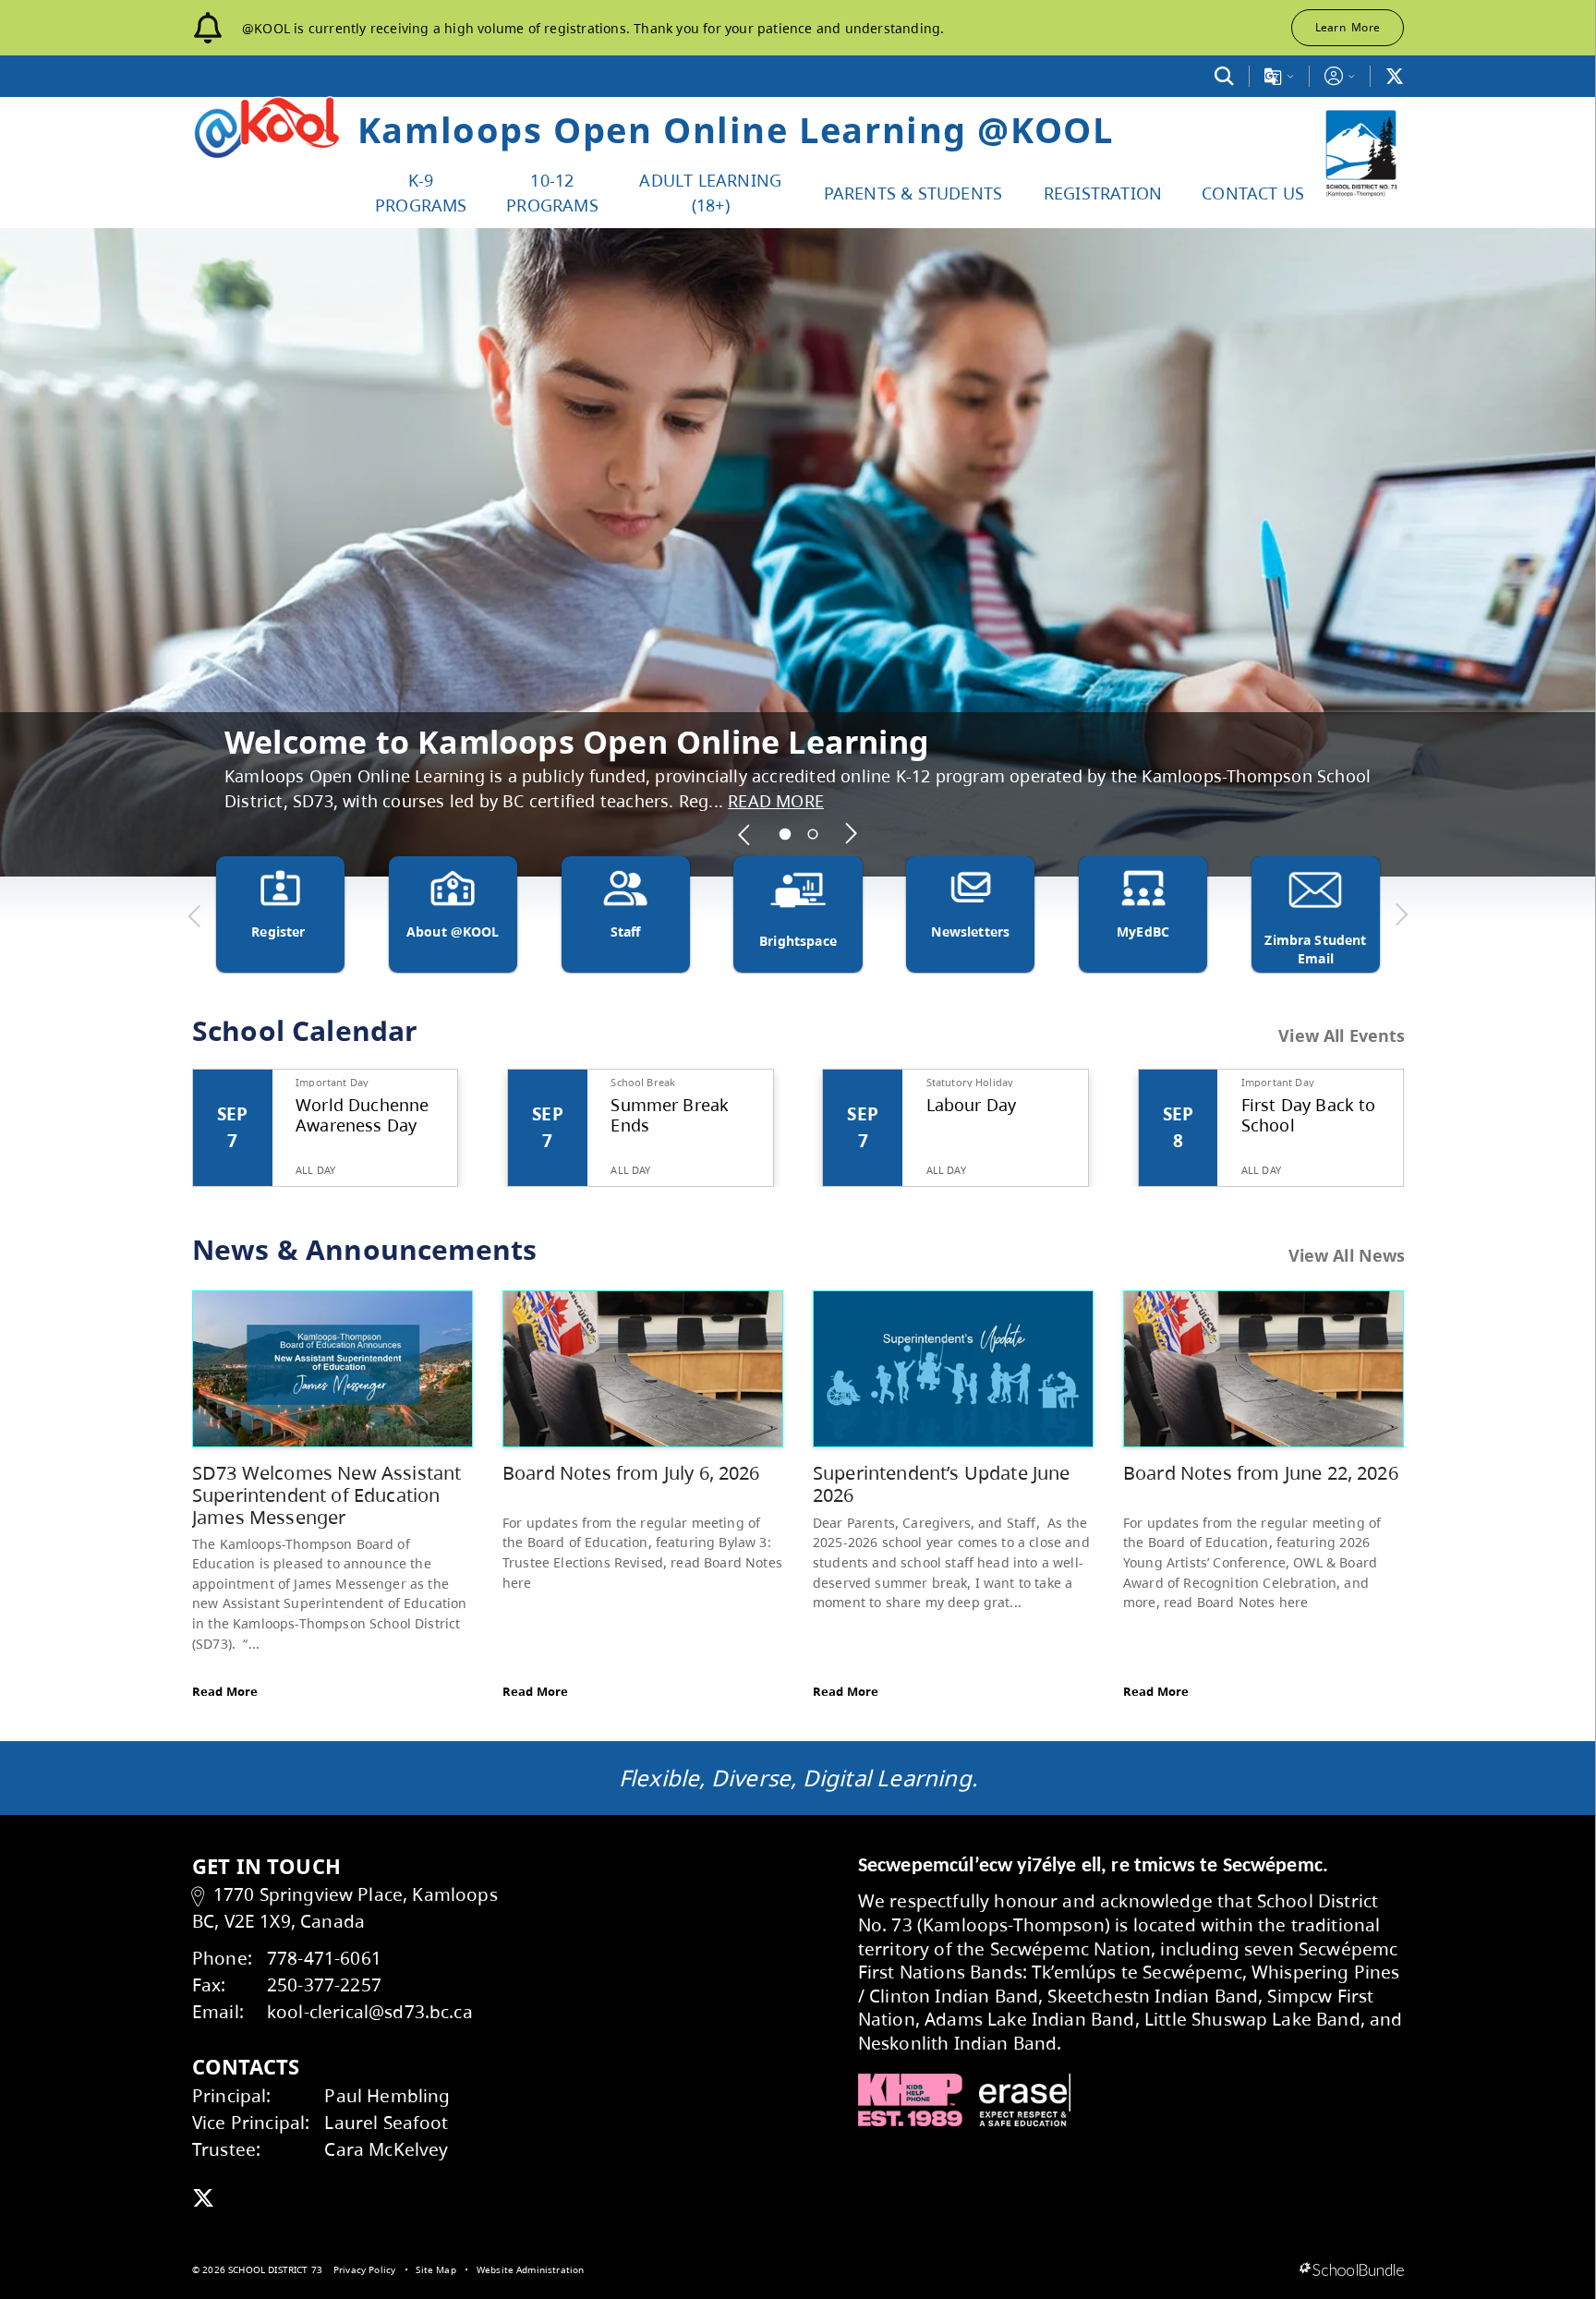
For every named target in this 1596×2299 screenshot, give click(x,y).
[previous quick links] (195, 915)
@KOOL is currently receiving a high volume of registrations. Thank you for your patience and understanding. (593, 28)
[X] (1395, 76)
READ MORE (690, 801)
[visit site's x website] (203, 2199)
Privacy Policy (364, 2269)
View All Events (1342, 1036)
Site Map (435, 2269)
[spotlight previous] (745, 834)
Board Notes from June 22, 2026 (1261, 1473)
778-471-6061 (324, 1958)
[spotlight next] (852, 834)
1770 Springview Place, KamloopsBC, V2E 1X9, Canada (345, 1907)
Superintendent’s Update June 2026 (941, 1484)
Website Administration (531, 2269)
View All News (1347, 1255)
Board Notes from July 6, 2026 (631, 1473)
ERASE (1025, 2100)
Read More (225, 1691)
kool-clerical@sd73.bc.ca (370, 2011)
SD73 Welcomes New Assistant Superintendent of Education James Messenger (326, 1494)
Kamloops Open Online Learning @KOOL (736, 129)
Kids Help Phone (910, 2100)
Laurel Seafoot (386, 2122)
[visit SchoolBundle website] (1352, 2270)
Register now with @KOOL (431, 766)
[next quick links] (1401, 915)
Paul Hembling (387, 2095)
